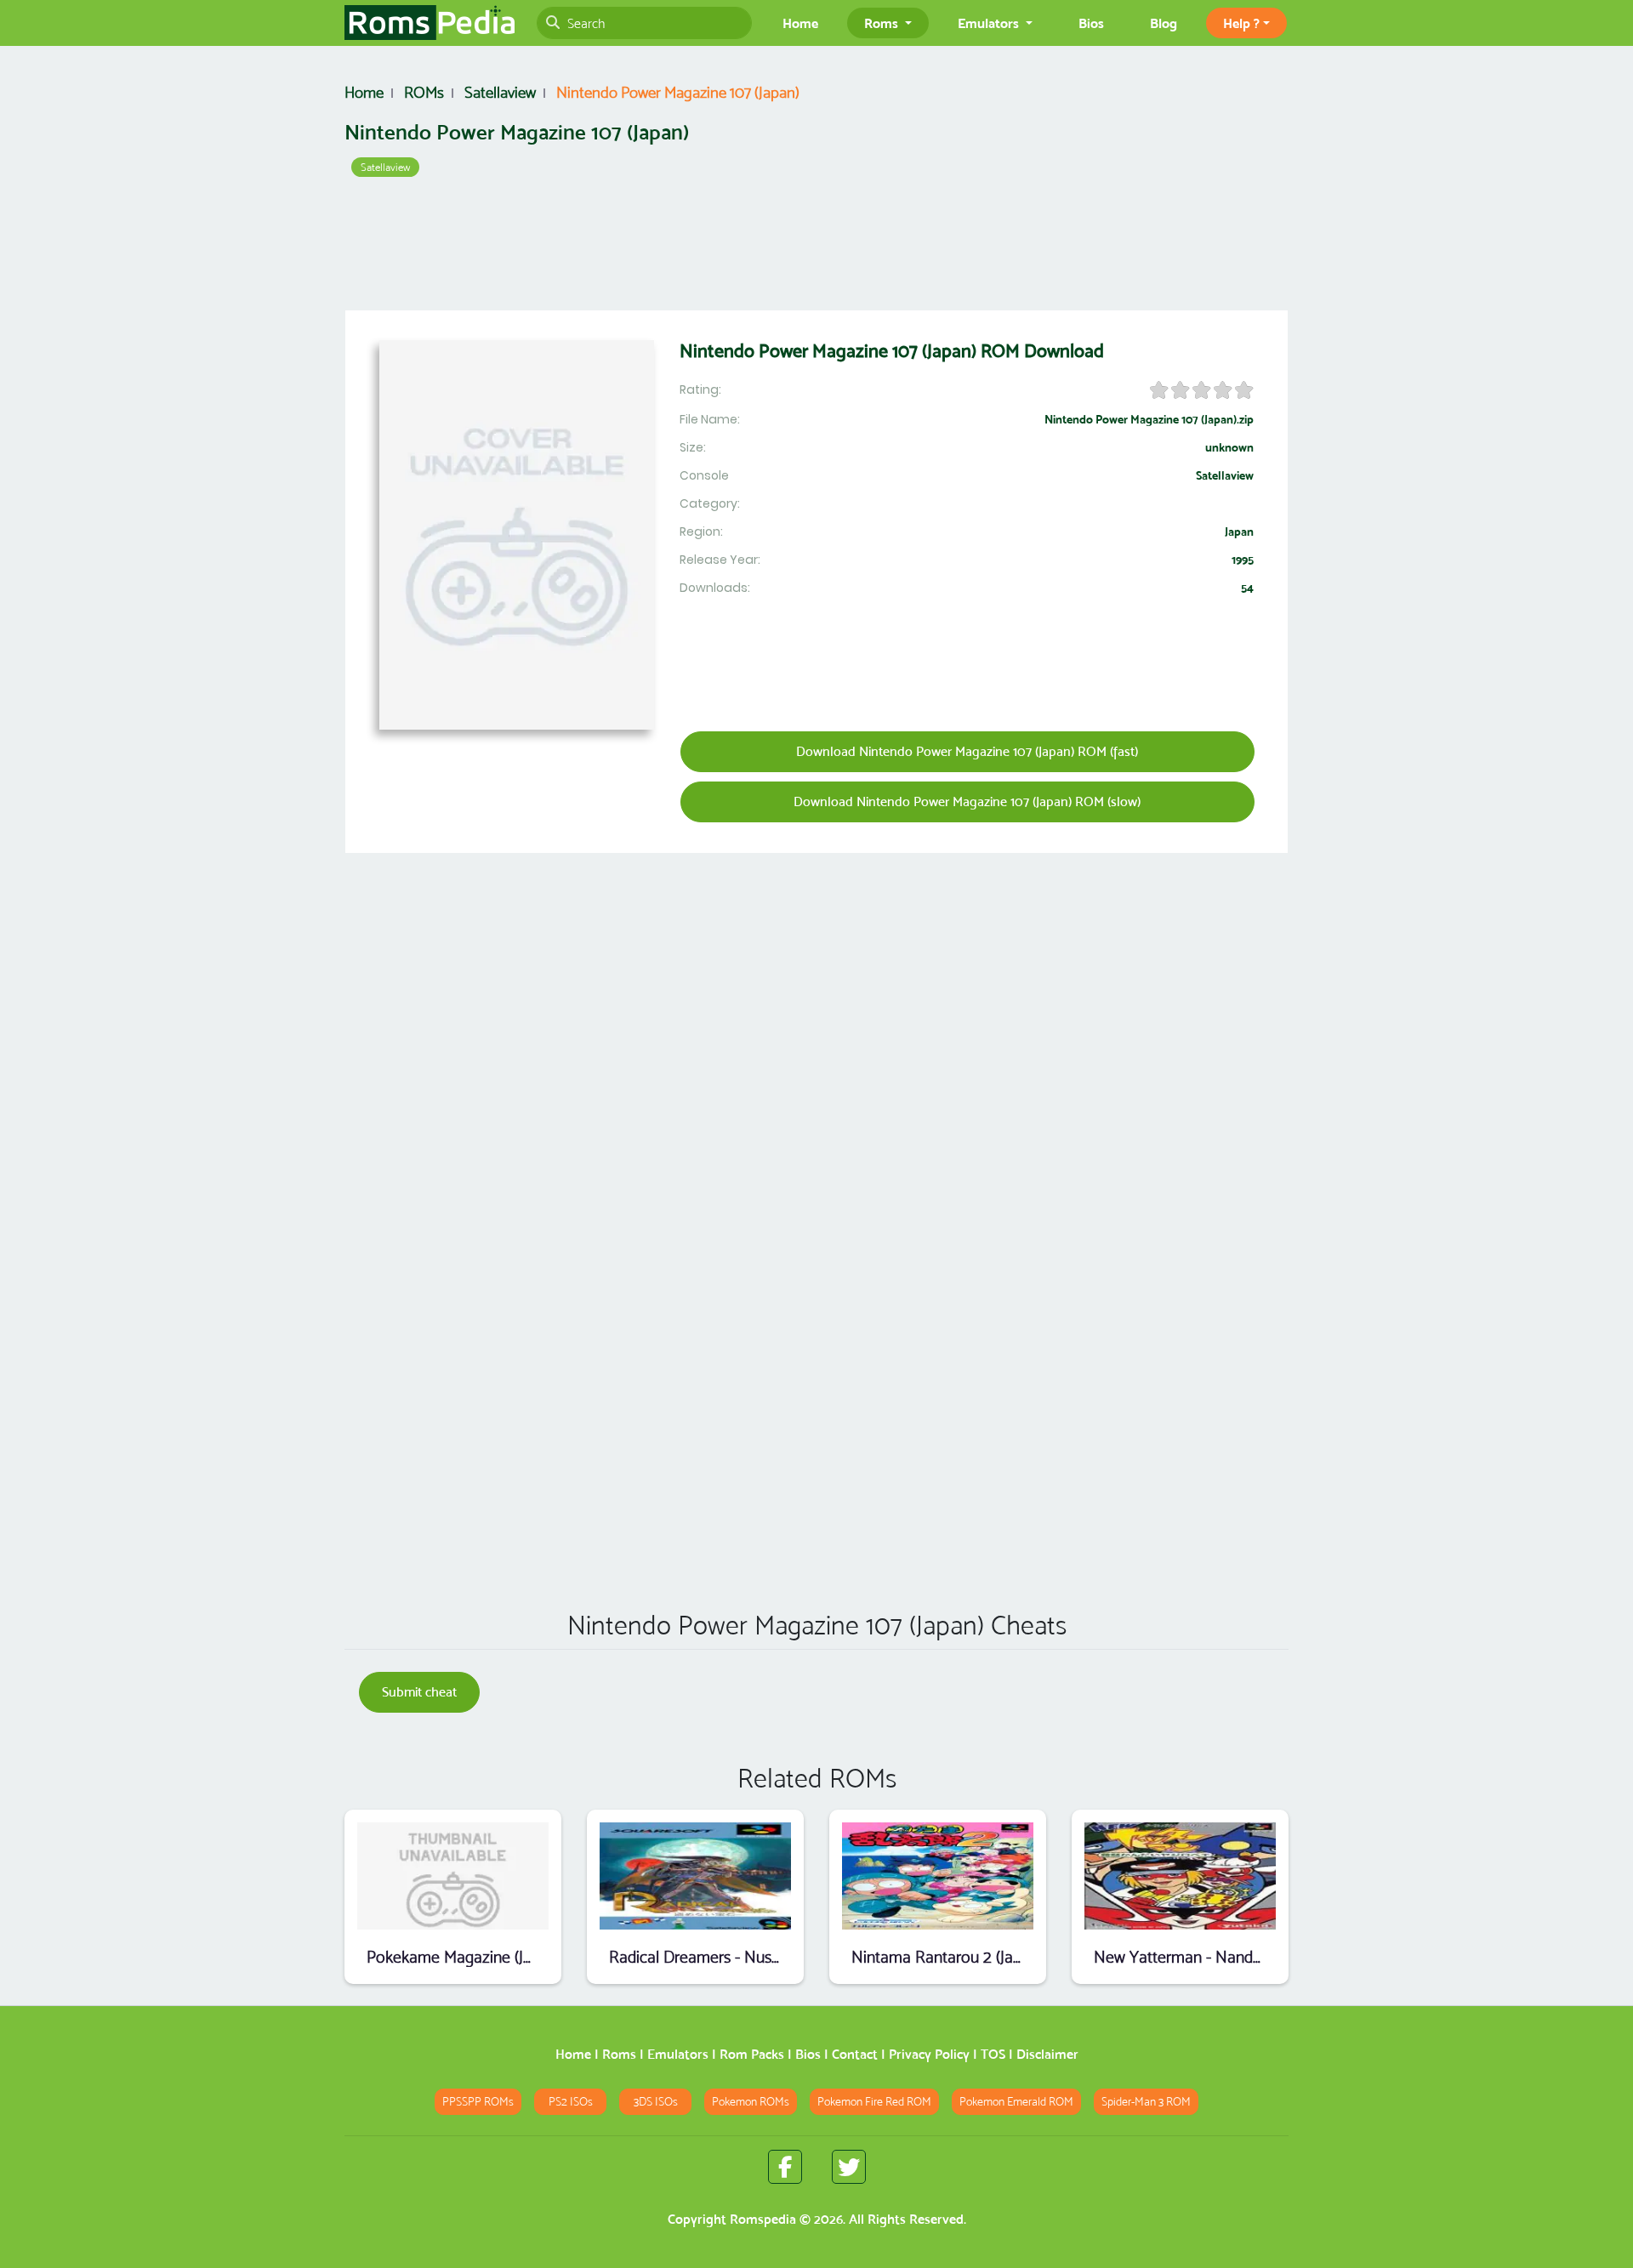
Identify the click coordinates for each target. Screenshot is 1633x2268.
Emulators (678, 2054)
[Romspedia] (430, 23)
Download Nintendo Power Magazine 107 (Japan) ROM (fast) (967, 751)
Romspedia (763, 2219)
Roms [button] (883, 23)
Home (800, 23)
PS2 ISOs (571, 2102)
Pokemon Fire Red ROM (874, 2102)
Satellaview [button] (385, 167)
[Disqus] (816, 1352)
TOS (993, 2054)
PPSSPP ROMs (478, 2102)
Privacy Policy (929, 2054)
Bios (1091, 23)
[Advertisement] (816, 247)
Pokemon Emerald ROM (1016, 2102)
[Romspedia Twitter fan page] (849, 2167)
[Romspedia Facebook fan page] (785, 2167)
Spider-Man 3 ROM (1146, 2102)
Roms (619, 2054)
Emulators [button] (990, 23)
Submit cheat (419, 1692)
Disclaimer (1047, 2054)
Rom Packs (752, 2054)
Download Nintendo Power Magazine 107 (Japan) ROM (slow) (967, 801)
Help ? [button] (1241, 23)
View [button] (453, 1876)
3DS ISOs (656, 2102)
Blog (1164, 23)
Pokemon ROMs (751, 2102)
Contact (855, 2054)
